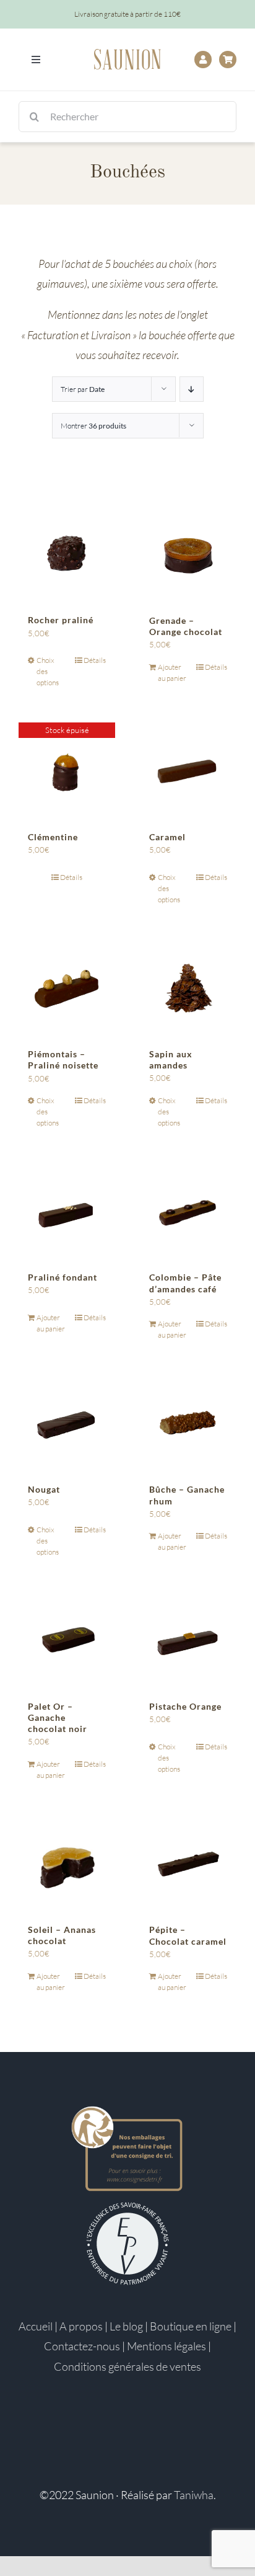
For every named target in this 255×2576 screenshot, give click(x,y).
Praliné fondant (63, 1277)
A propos (81, 2326)
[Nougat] (67, 1423)
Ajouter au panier (172, 673)
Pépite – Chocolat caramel (188, 1935)
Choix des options (48, 671)
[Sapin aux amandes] (188, 988)
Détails (95, 660)
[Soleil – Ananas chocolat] (67, 1863)
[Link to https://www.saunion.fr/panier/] (228, 60)
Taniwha (194, 2495)
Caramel (167, 837)
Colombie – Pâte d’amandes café (185, 1283)
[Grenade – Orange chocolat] (188, 554)
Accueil (36, 2326)
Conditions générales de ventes (127, 2366)
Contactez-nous (82, 2346)
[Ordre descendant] (192, 389)
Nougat (44, 1489)
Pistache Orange (185, 1706)
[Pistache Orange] (188, 1640)
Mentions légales (166, 2346)
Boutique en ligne (191, 2326)
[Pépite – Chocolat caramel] (188, 1863)
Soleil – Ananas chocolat (62, 1935)
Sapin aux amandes (171, 1059)
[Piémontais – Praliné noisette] (67, 988)
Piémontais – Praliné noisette (63, 1059)
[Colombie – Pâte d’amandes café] (188, 1211)
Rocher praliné (61, 620)
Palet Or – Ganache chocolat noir (58, 1717)
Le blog (126, 2326)
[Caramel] (188, 771)
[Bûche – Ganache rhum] (188, 1423)
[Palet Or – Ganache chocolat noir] (67, 1640)
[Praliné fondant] (67, 1211)
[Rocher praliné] (67, 554)
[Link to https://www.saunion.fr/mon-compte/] (203, 60)
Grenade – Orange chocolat (186, 626)
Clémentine (53, 837)
